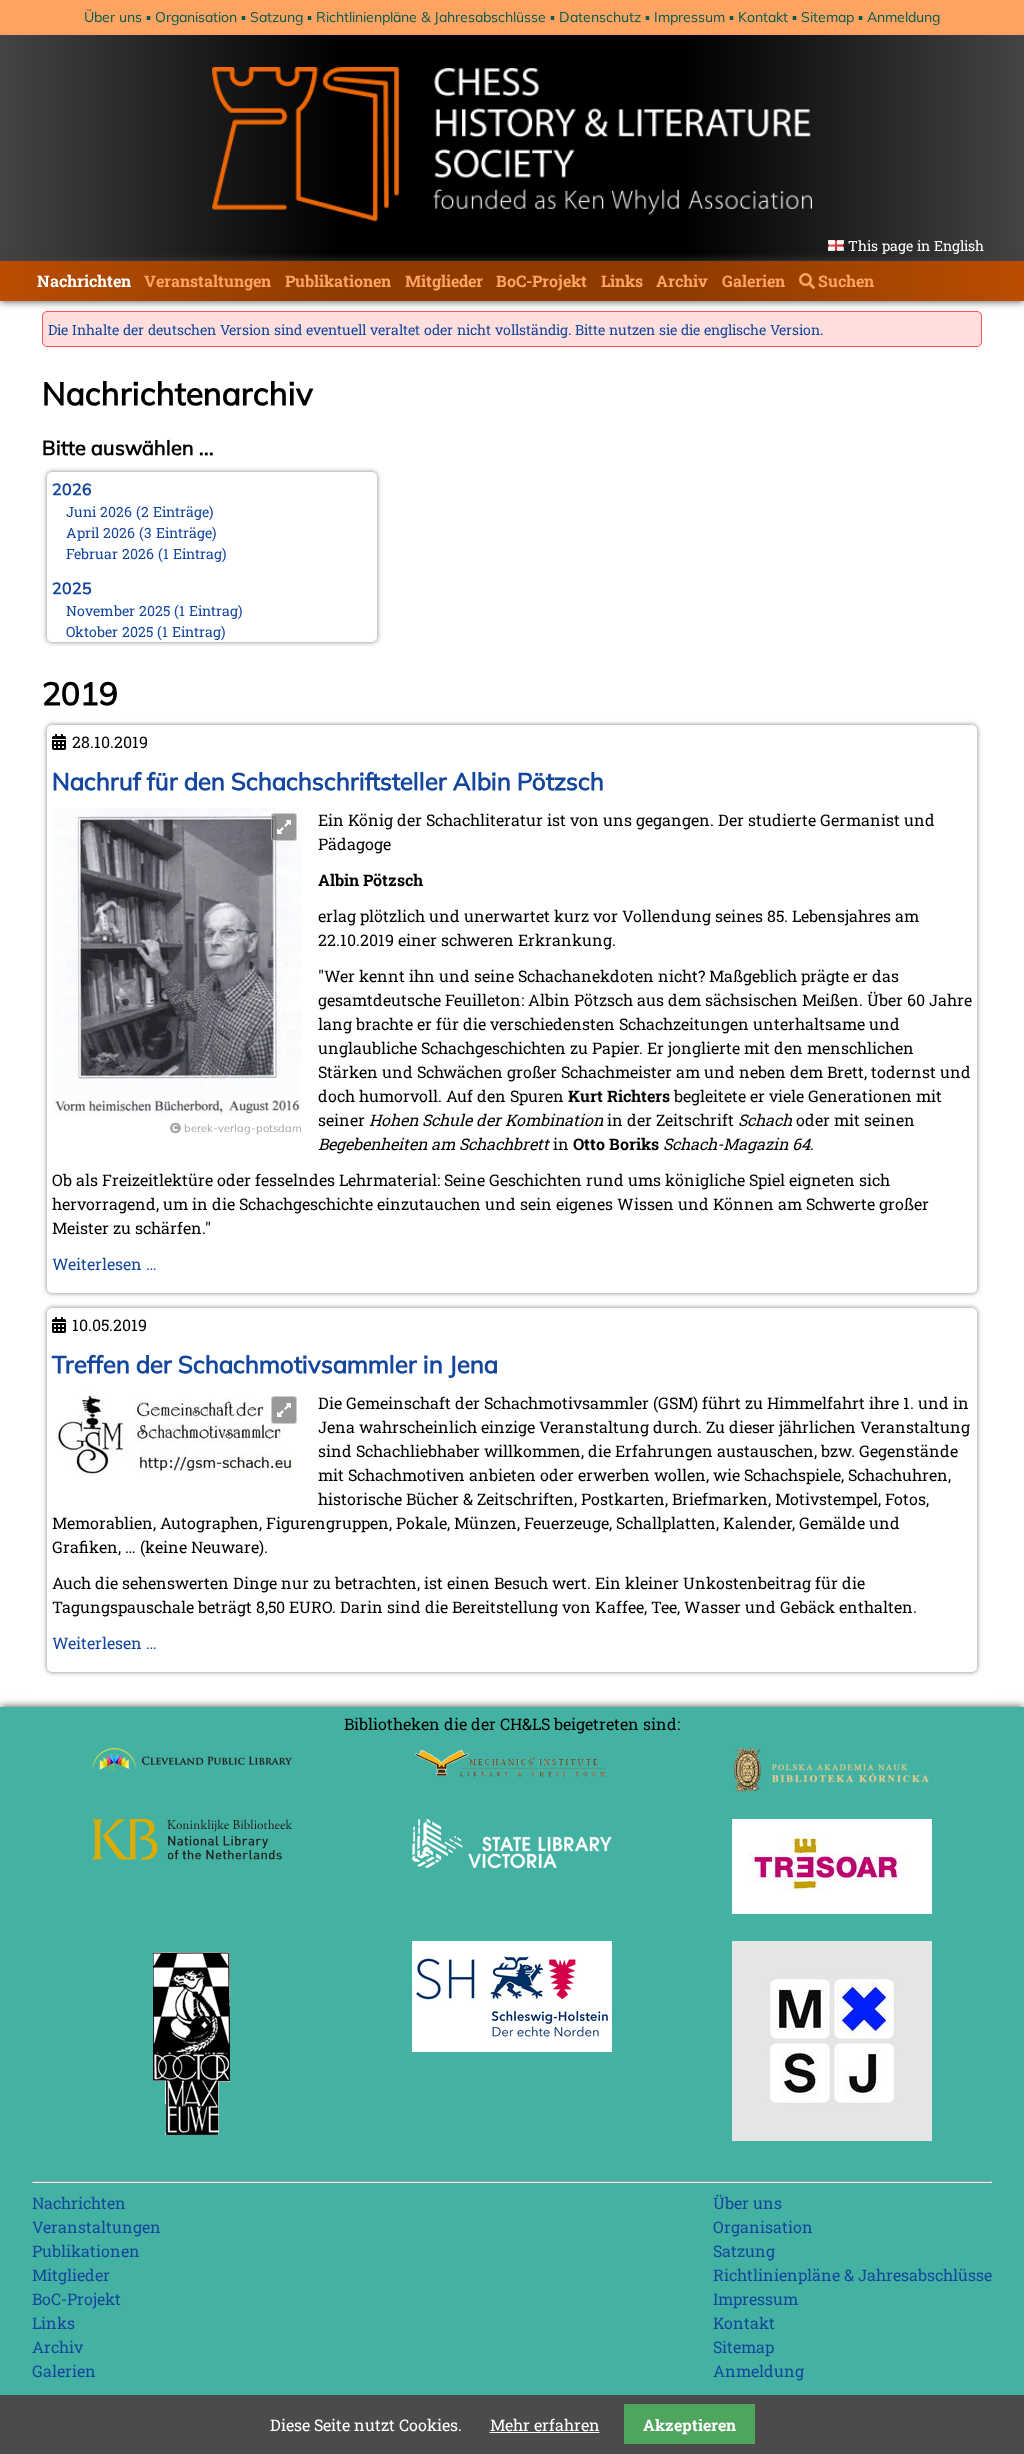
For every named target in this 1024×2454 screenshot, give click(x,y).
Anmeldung (903, 17)
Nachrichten (84, 280)
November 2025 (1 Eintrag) (154, 610)
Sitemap (827, 17)
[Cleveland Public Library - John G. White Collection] (192, 1772)
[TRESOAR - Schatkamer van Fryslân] (832, 1907)
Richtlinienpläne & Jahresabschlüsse (431, 17)
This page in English (916, 245)
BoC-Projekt (541, 280)
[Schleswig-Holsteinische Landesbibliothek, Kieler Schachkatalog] (512, 2045)
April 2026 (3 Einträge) (141, 532)
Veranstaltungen (207, 280)
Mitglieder (444, 280)
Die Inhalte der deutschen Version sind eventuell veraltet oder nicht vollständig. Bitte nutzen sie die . (435, 329)
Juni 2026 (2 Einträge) (140, 511)
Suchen (846, 280)
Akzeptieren (689, 2424)
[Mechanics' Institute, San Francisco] (512, 1771)
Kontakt (763, 17)
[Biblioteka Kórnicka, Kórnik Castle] (832, 1785)
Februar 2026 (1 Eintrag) (146, 553)
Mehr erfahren (545, 2424)
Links (622, 280)
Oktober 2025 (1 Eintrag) (146, 631)
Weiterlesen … (104, 1263)
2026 (72, 489)
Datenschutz (600, 17)
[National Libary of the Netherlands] (192, 1853)
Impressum (689, 17)
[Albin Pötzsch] (177, 1110)
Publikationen (338, 280)
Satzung (276, 17)
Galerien (753, 280)
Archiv (682, 280)
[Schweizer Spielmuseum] (832, 2134)
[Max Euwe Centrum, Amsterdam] (192, 2139)
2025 (72, 588)
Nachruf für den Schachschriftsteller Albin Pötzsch (328, 781)
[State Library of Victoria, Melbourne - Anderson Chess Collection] (512, 1879)
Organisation (196, 17)
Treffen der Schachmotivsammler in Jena (275, 1364)
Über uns (113, 17)
